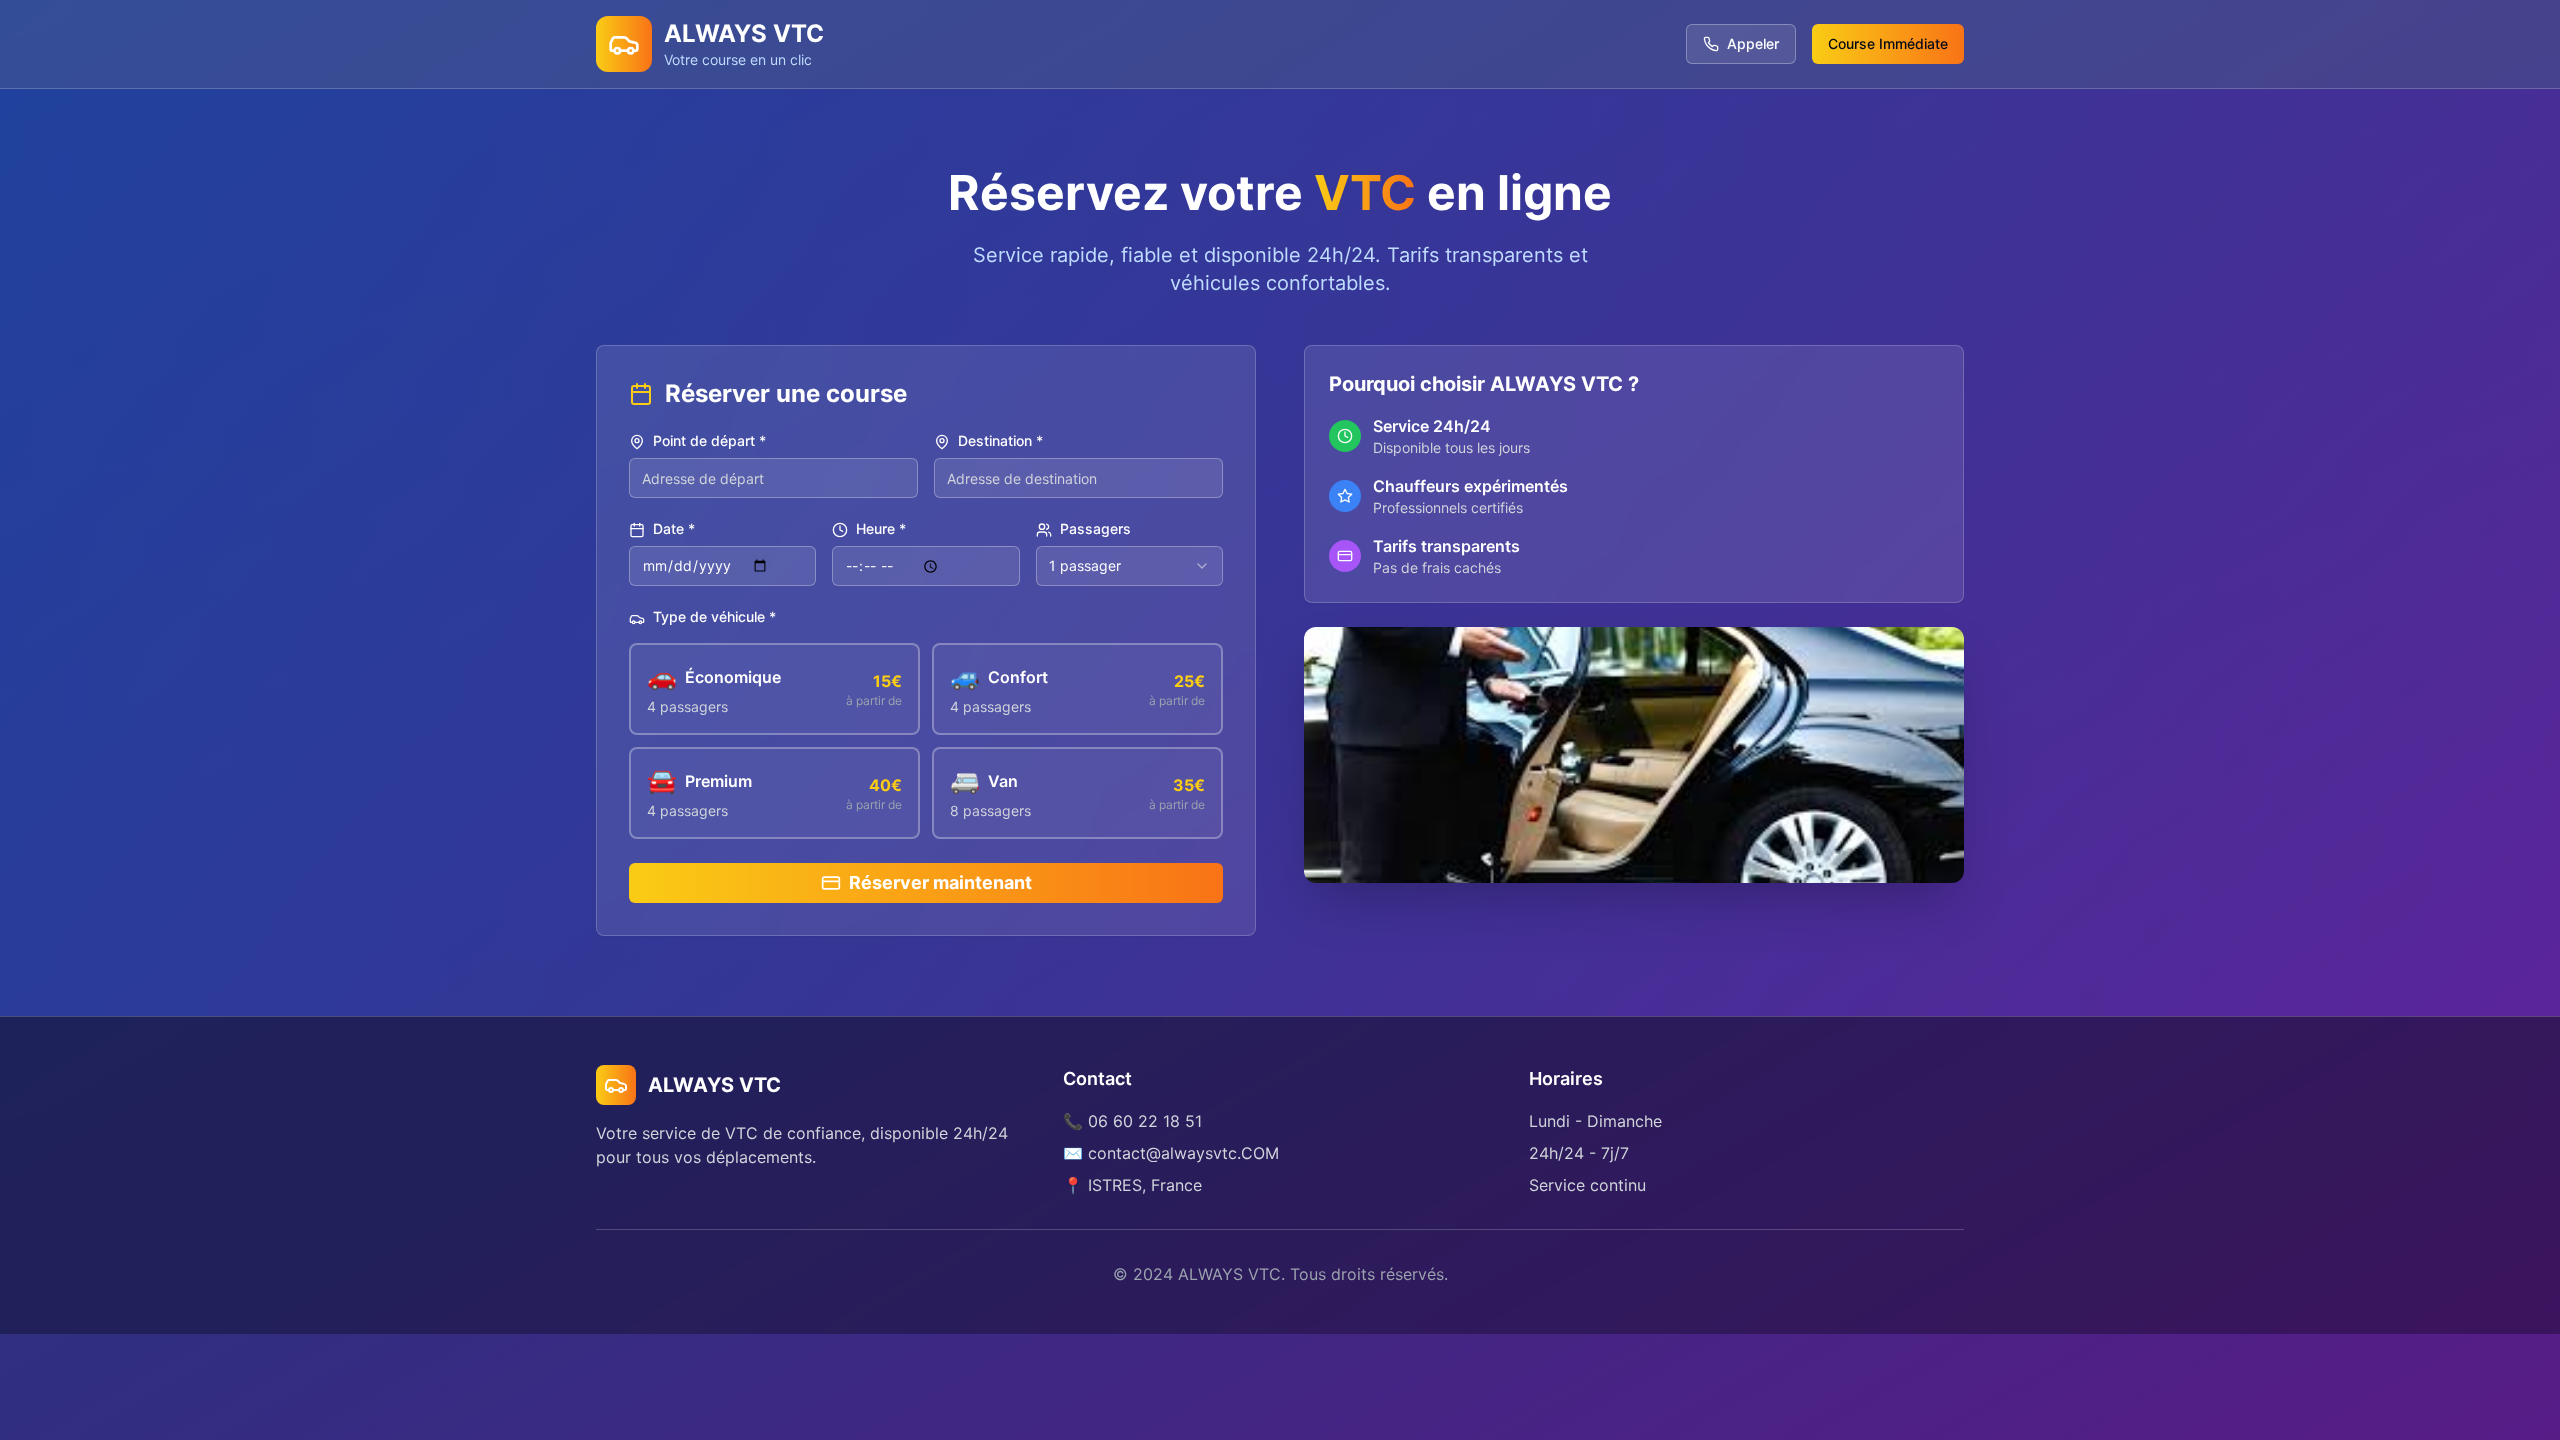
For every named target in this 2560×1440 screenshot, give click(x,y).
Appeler (1753, 43)
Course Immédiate (1888, 43)
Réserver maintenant (940, 882)
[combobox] (1129, 566)
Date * (674, 529)
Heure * (881, 529)
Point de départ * (709, 441)
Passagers (1095, 529)
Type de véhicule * (714, 617)
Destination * (1000, 441)
